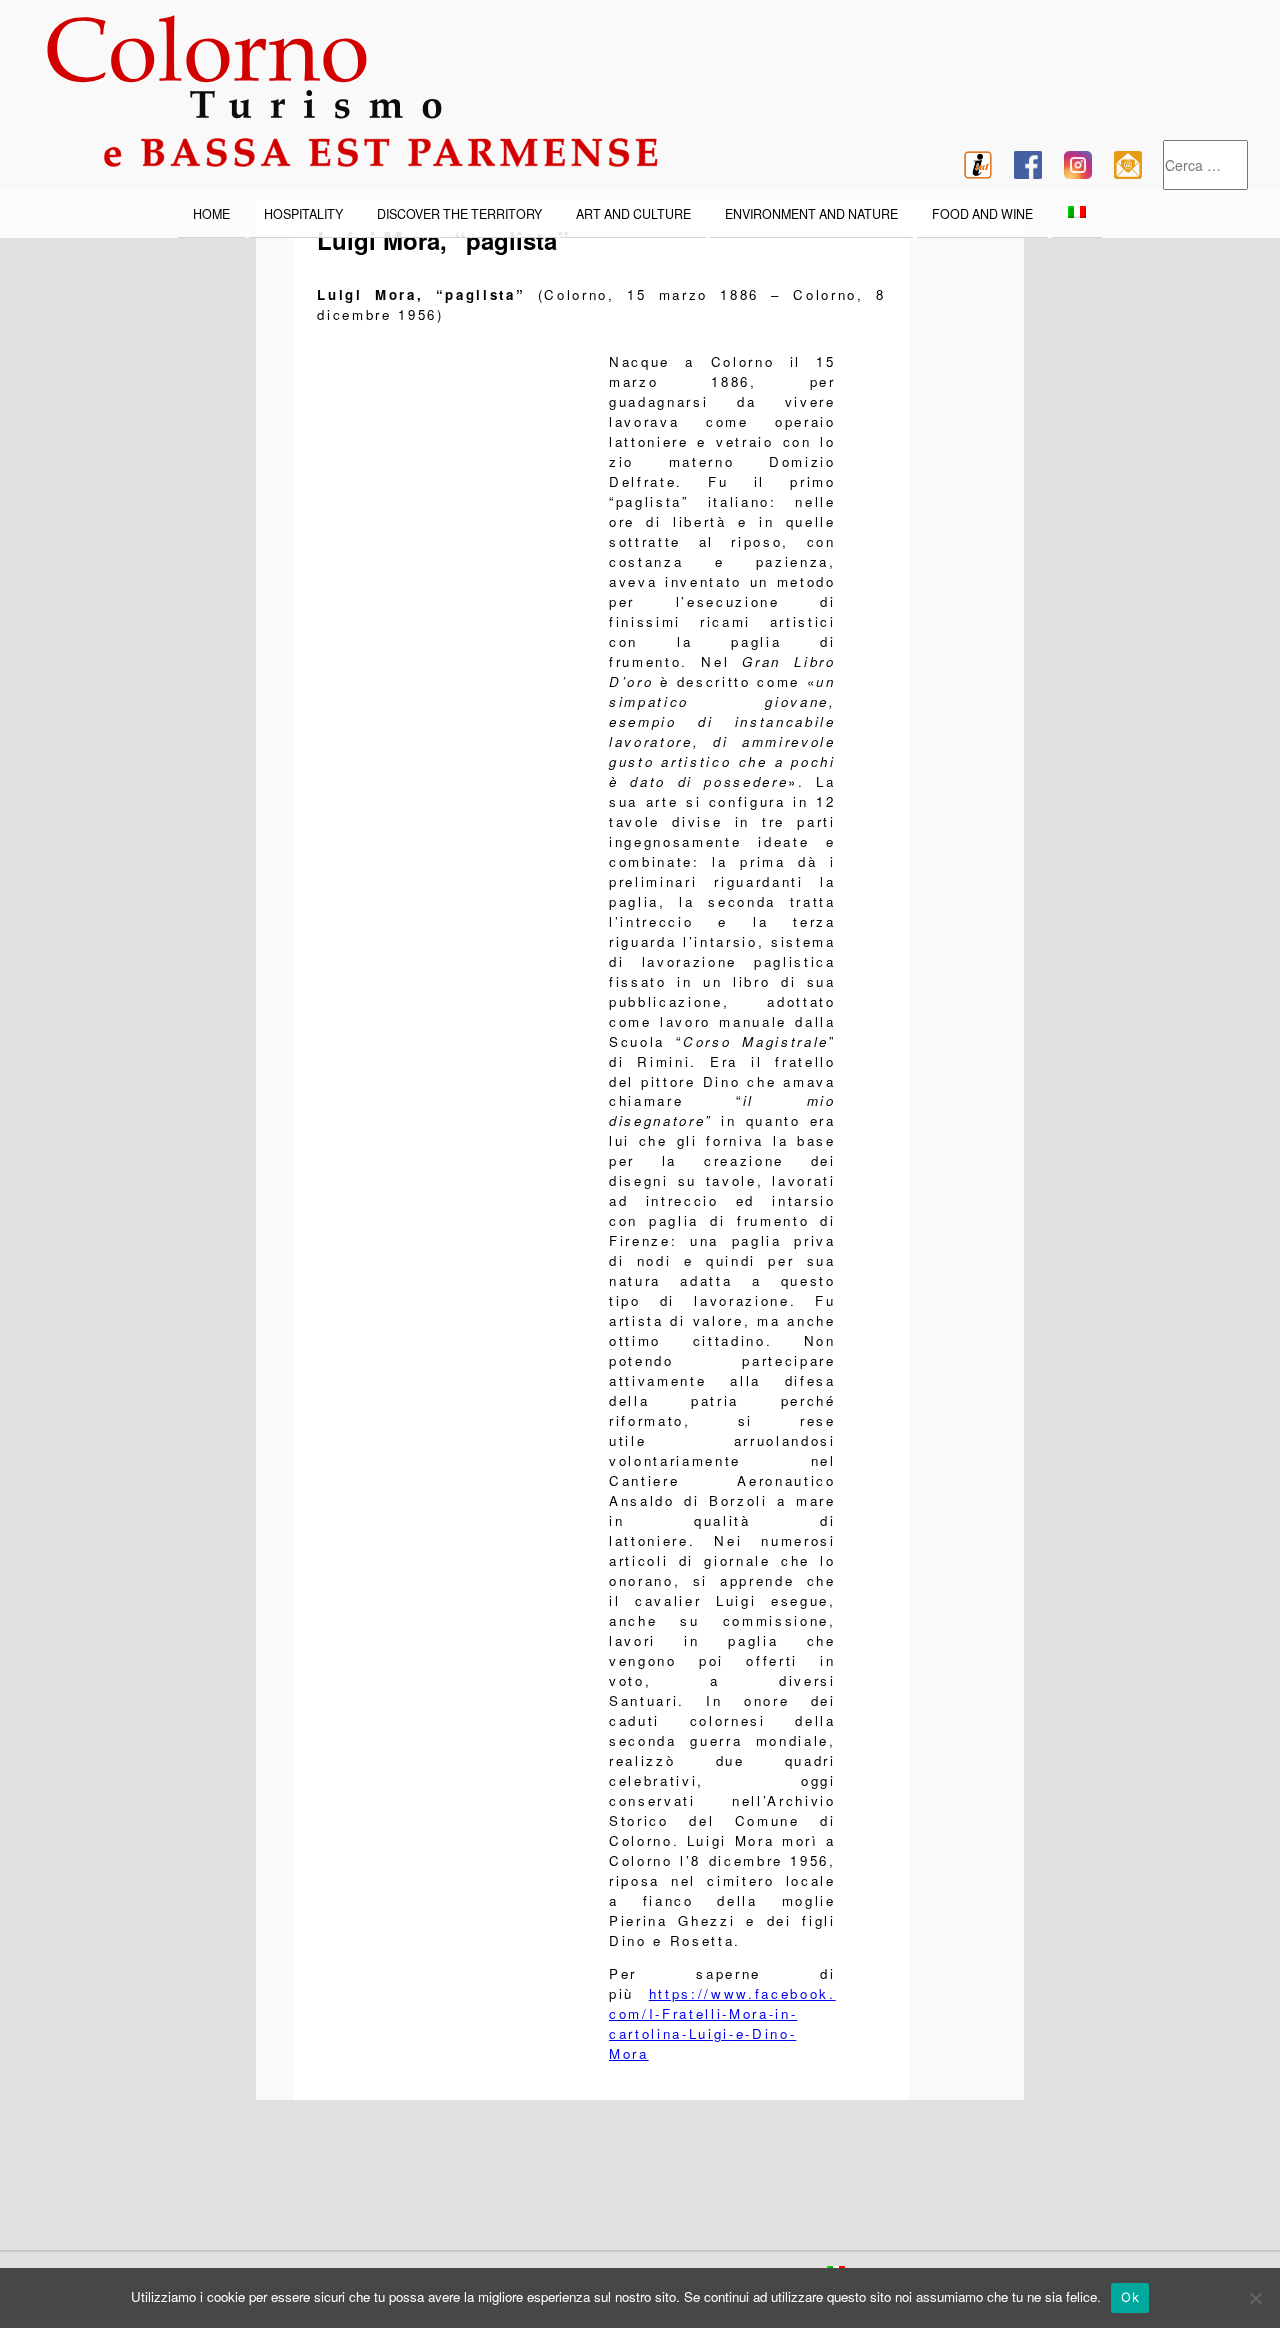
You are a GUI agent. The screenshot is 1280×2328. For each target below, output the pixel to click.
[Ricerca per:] (1205, 165)
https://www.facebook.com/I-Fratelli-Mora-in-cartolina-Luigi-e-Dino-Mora (722, 2023)
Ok (1130, 2297)
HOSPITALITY (303, 214)
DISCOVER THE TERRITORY (459, 214)
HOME (211, 214)
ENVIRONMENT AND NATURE (811, 214)
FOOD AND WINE (982, 214)
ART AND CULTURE (633, 214)
